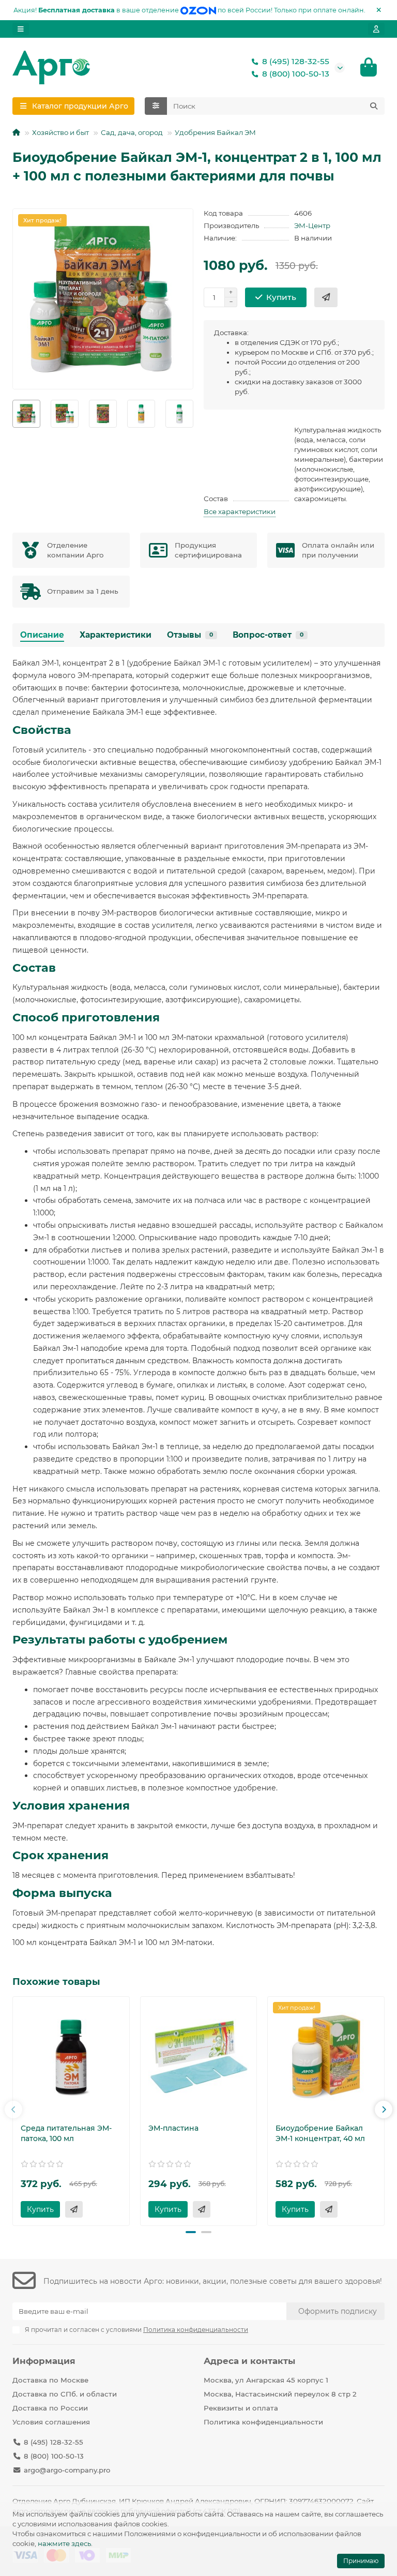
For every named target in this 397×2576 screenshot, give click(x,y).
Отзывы (190, 635)
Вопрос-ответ (268, 635)
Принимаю (361, 2561)
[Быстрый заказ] (326, 297)
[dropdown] (21, 29)
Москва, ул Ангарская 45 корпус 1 (266, 2380)
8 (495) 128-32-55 (296, 61)
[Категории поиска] (156, 106)
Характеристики (116, 635)
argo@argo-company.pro (67, 2470)
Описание (42, 635)
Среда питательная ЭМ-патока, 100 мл (66, 2133)
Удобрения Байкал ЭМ (215, 132)
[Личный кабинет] (376, 29)
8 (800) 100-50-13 (296, 74)
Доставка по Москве (50, 2380)
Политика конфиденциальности (263, 2422)
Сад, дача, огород (132, 132)
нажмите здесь (64, 2543)
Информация (44, 2361)
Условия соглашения (51, 2422)
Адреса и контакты (249, 2361)
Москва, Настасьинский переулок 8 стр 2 (280, 2394)
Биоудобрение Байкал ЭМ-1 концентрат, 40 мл (320, 2133)
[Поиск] (374, 106)
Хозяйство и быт (60, 132)
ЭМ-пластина (173, 2128)
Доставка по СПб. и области (65, 2394)
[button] (13, 2110)
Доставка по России (50, 2408)
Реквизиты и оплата (241, 2408)
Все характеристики (240, 511)
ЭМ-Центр (312, 225)
